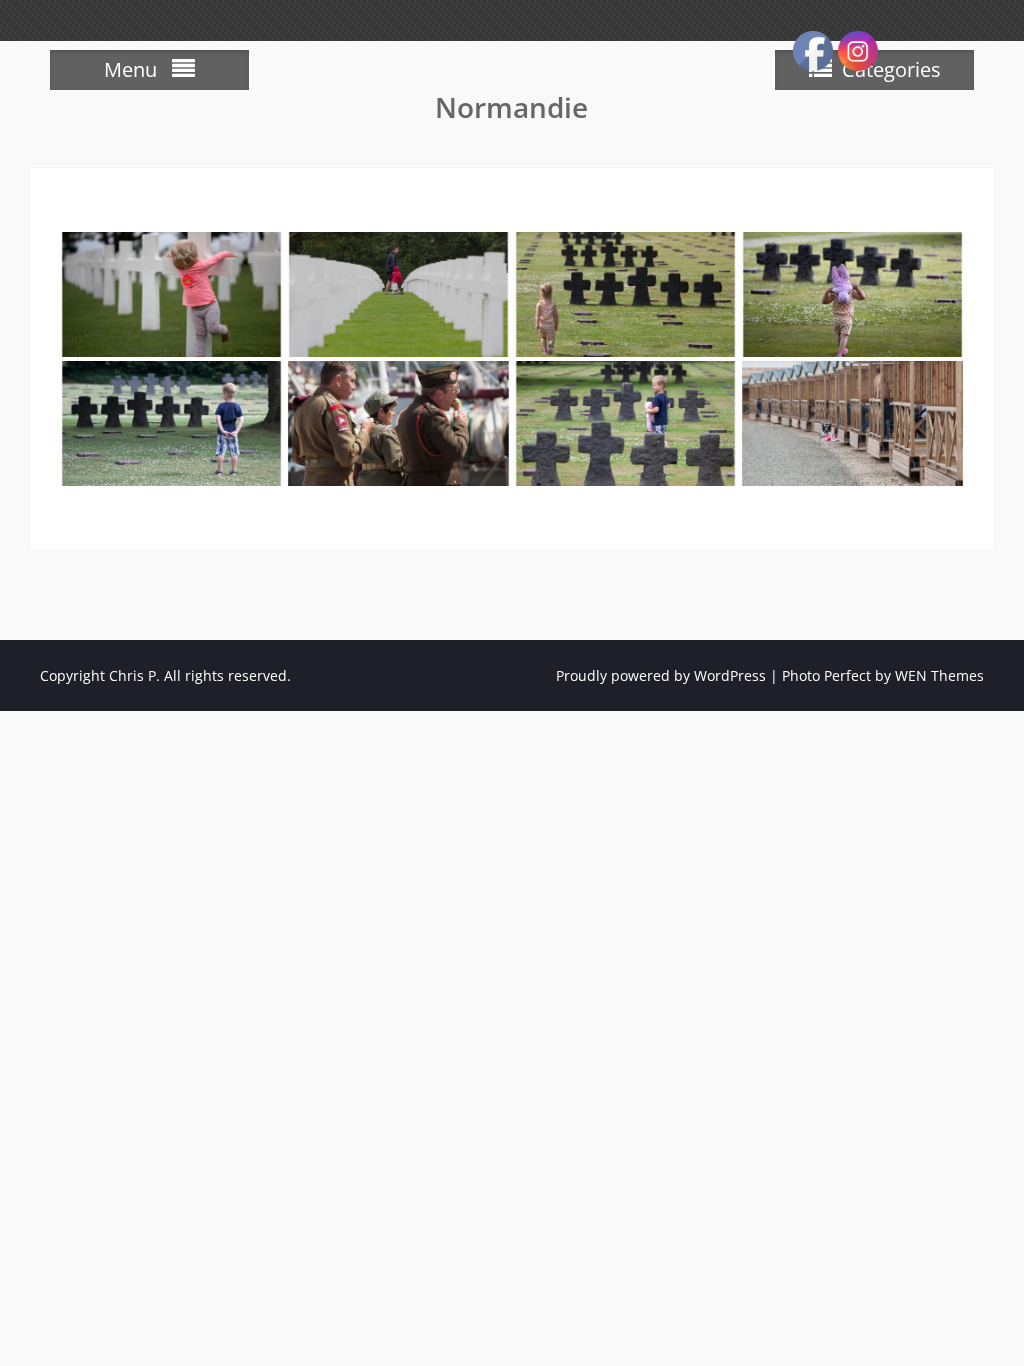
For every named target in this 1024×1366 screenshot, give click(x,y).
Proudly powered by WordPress (661, 675)
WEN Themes (939, 675)
